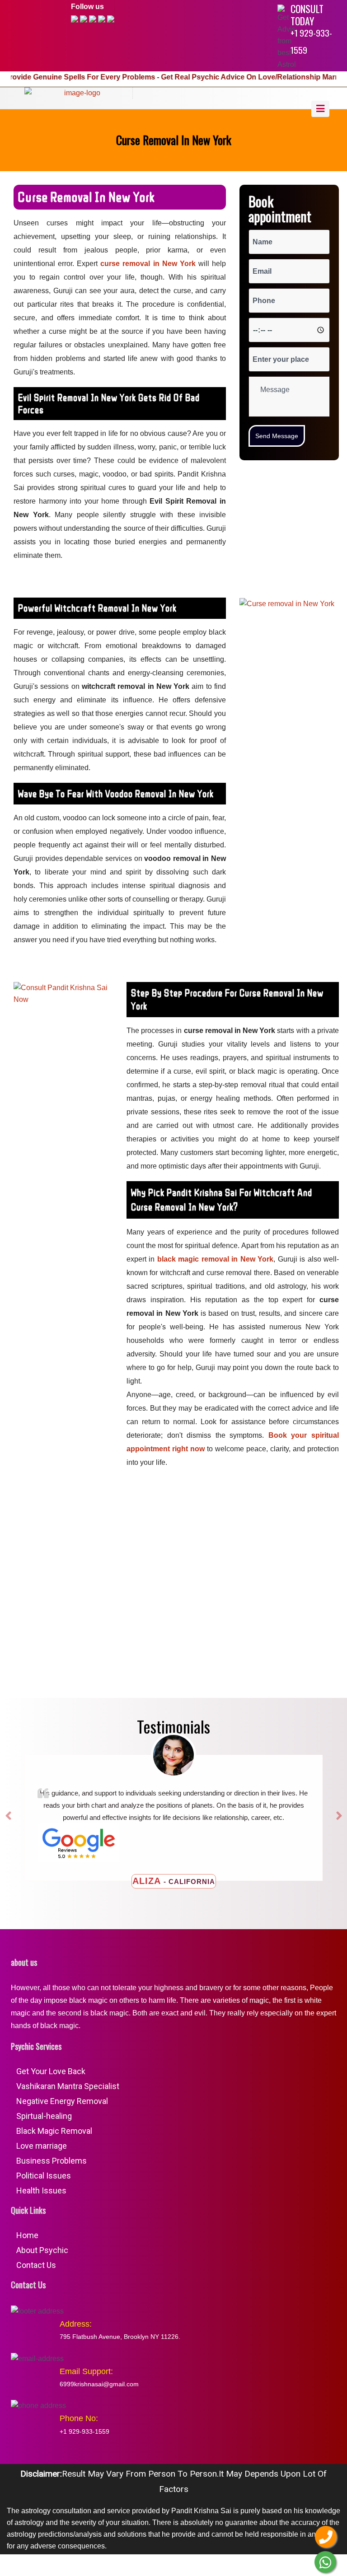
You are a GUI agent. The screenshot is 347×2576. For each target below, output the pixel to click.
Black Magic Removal (54, 2131)
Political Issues (44, 2176)
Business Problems (52, 2161)
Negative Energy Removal (62, 2101)
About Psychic (42, 2250)
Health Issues (41, 2190)
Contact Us (36, 2265)
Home (27, 2235)
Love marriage (42, 2146)
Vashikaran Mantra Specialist (68, 2086)
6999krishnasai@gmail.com (99, 2384)
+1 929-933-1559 (311, 41)
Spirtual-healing (44, 2116)
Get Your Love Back (51, 2071)
